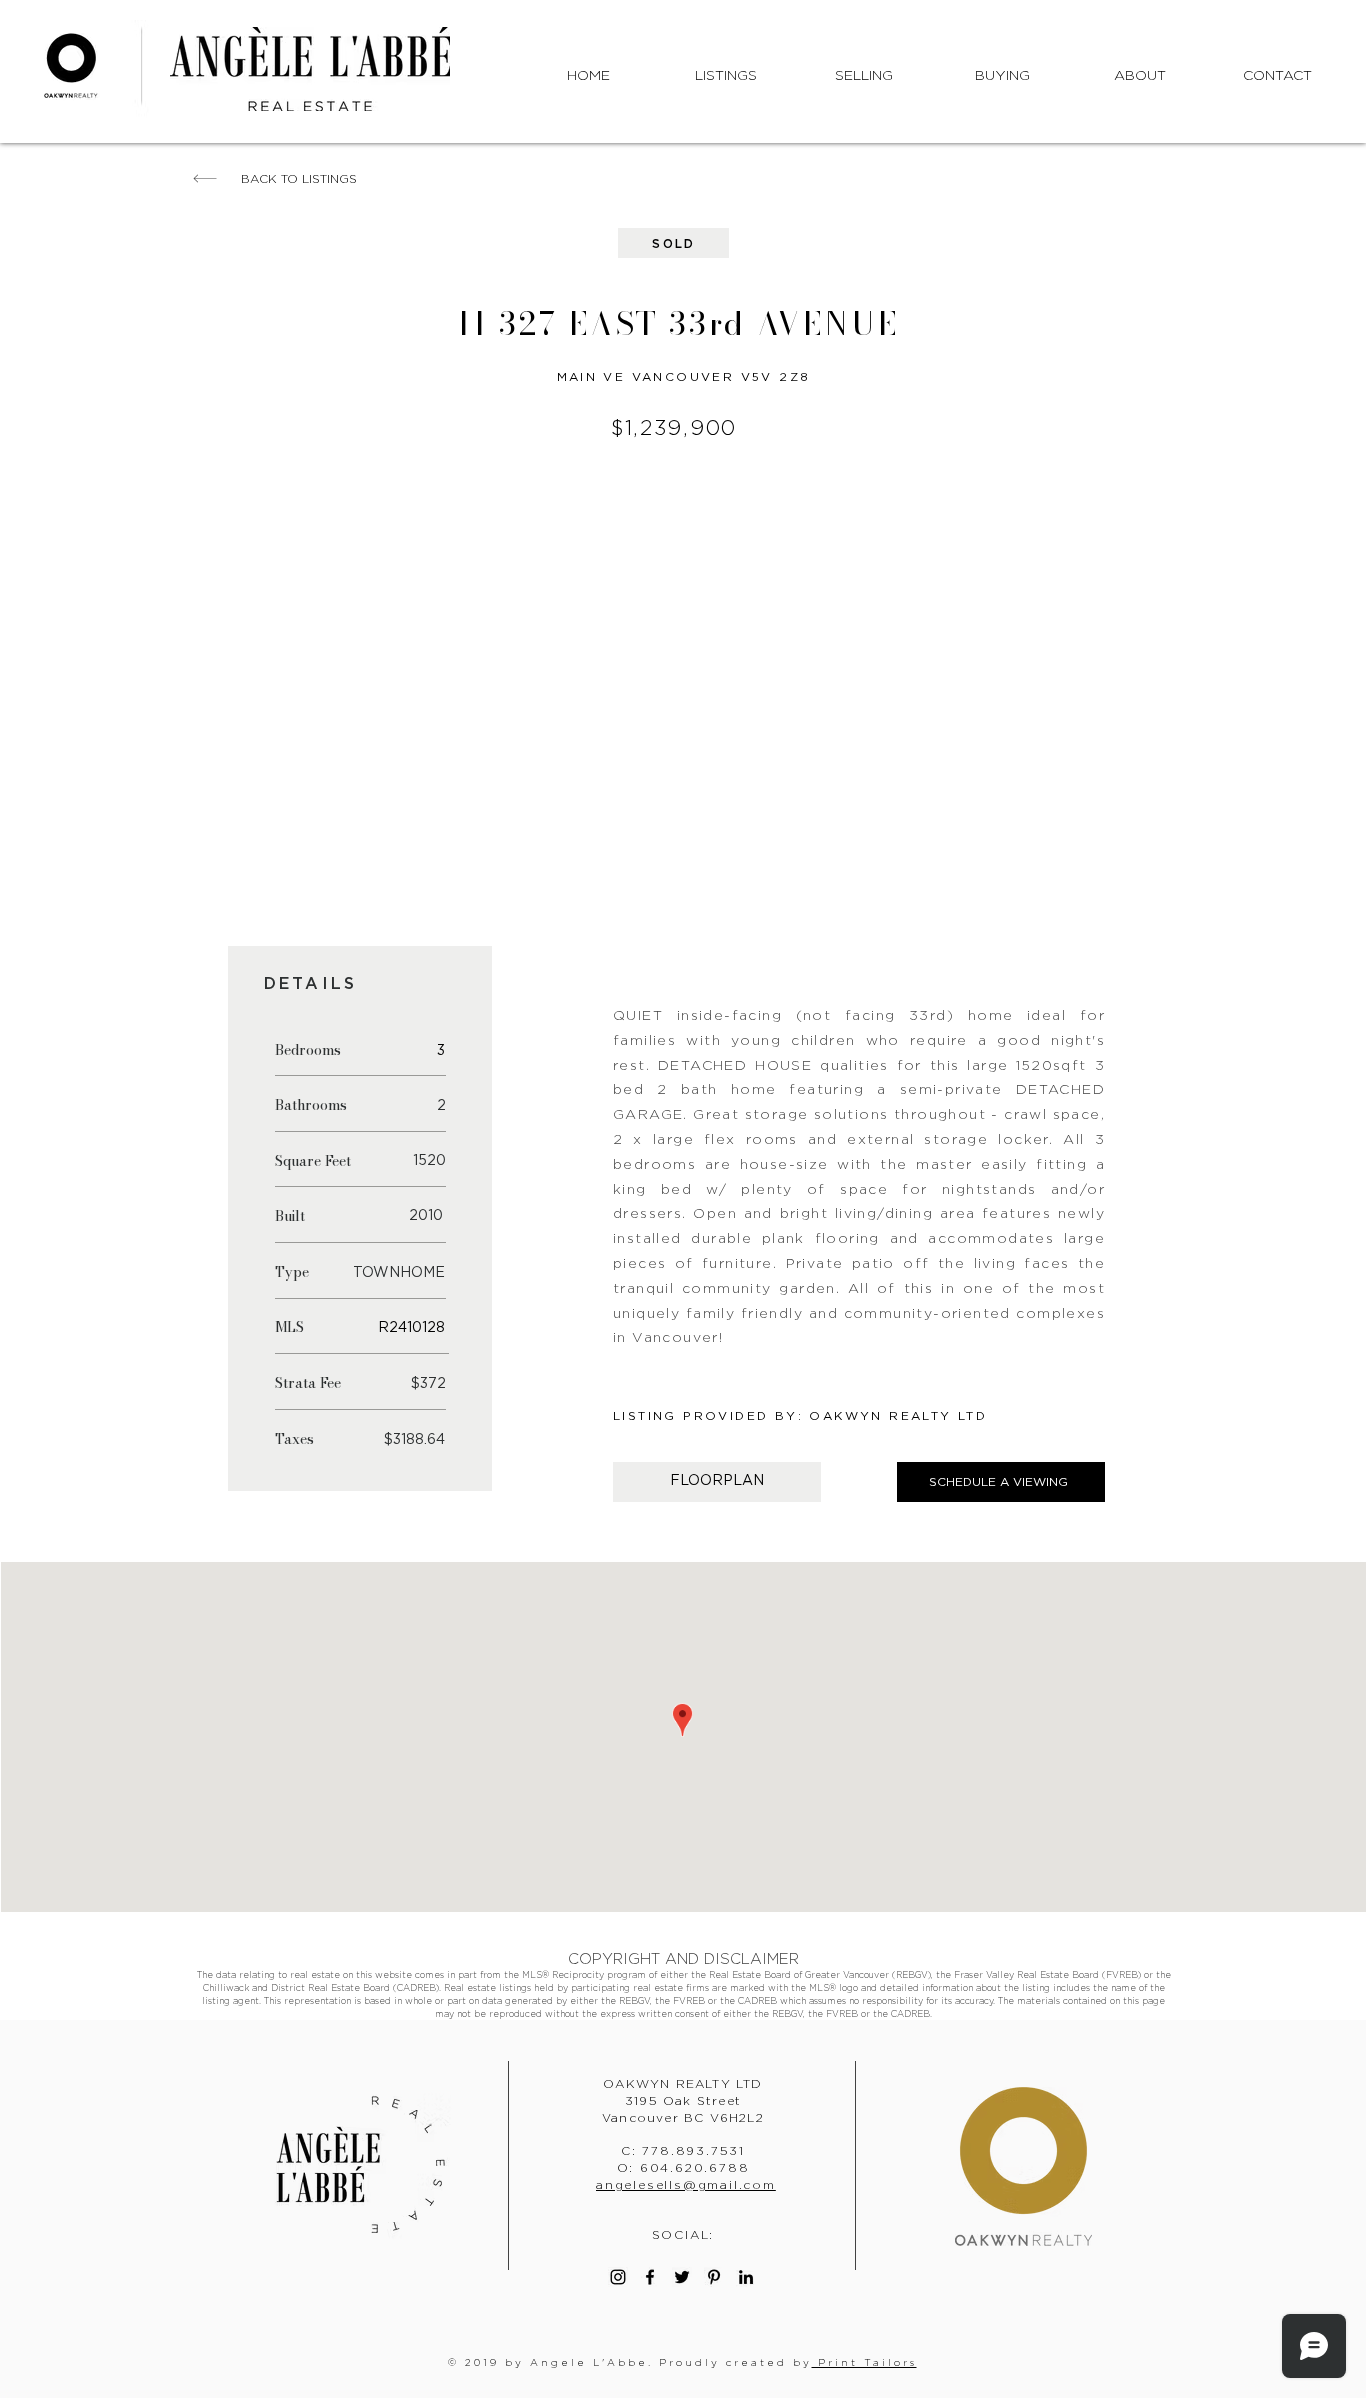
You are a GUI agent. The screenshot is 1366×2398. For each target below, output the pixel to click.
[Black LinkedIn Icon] (746, 2277)
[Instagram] (618, 2277)
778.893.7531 (693, 2150)
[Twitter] (682, 2277)
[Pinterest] (714, 2277)
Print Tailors (864, 2362)
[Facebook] (650, 2277)
